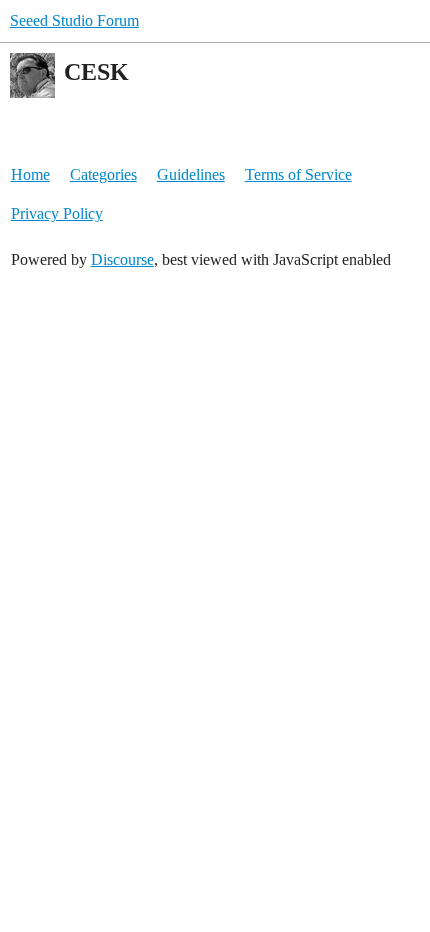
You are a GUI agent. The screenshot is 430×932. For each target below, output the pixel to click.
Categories (103, 174)
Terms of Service (298, 174)
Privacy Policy (57, 213)
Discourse (122, 259)
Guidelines (191, 174)
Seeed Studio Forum (74, 20)
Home (30, 174)
